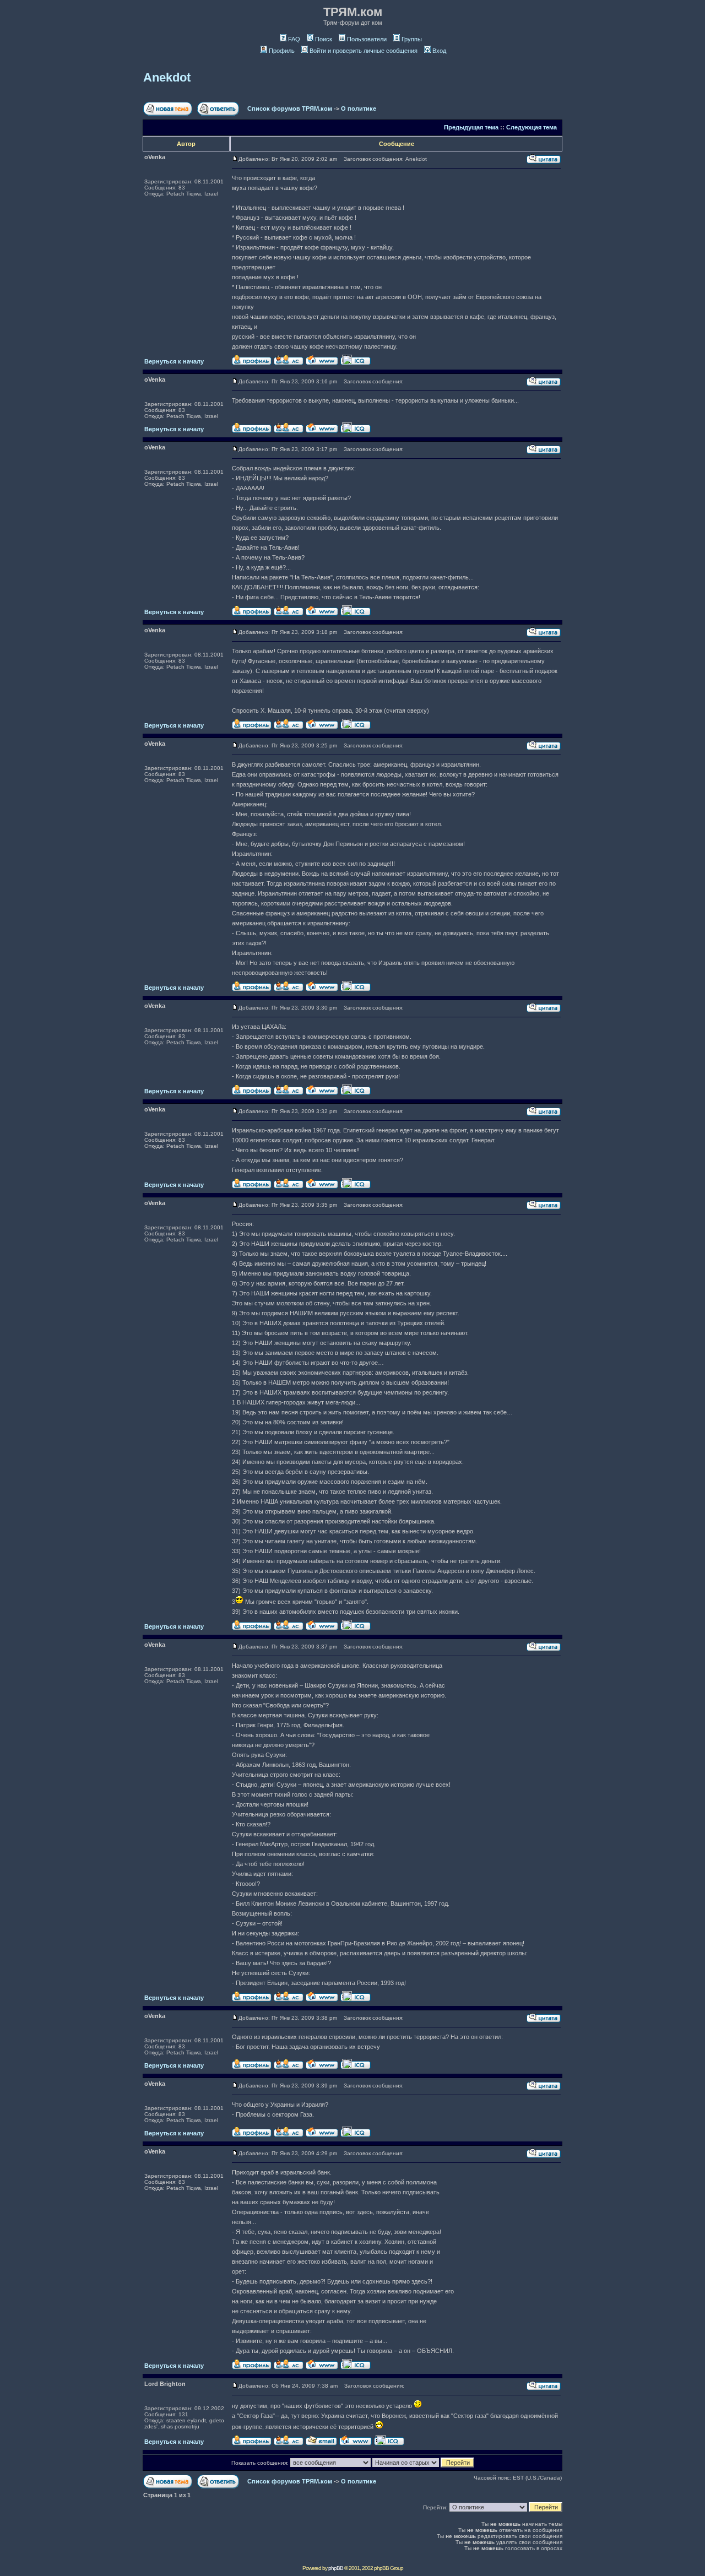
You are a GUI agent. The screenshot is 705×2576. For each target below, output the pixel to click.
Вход (439, 51)
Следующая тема (532, 127)
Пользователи (367, 39)
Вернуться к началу (174, 361)
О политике (359, 109)
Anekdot (167, 77)
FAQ (294, 39)
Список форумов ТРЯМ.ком (290, 109)
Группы (412, 39)
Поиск (324, 39)
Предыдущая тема (471, 127)
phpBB (336, 2568)
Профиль (282, 51)
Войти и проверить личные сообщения (364, 51)
